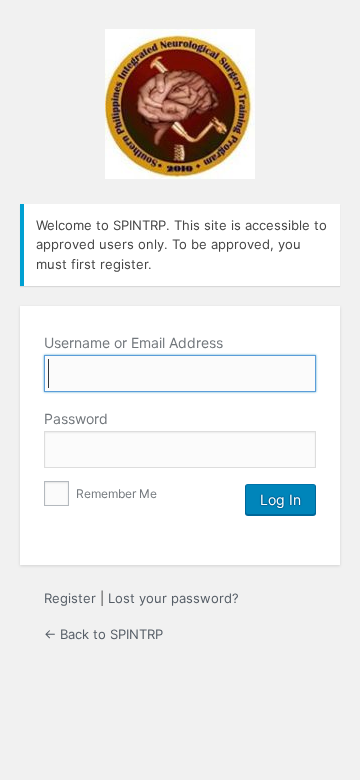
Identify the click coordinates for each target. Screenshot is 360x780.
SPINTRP (180, 104)
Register (70, 598)
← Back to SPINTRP (103, 634)
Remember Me (115, 493)
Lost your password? (173, 598)
